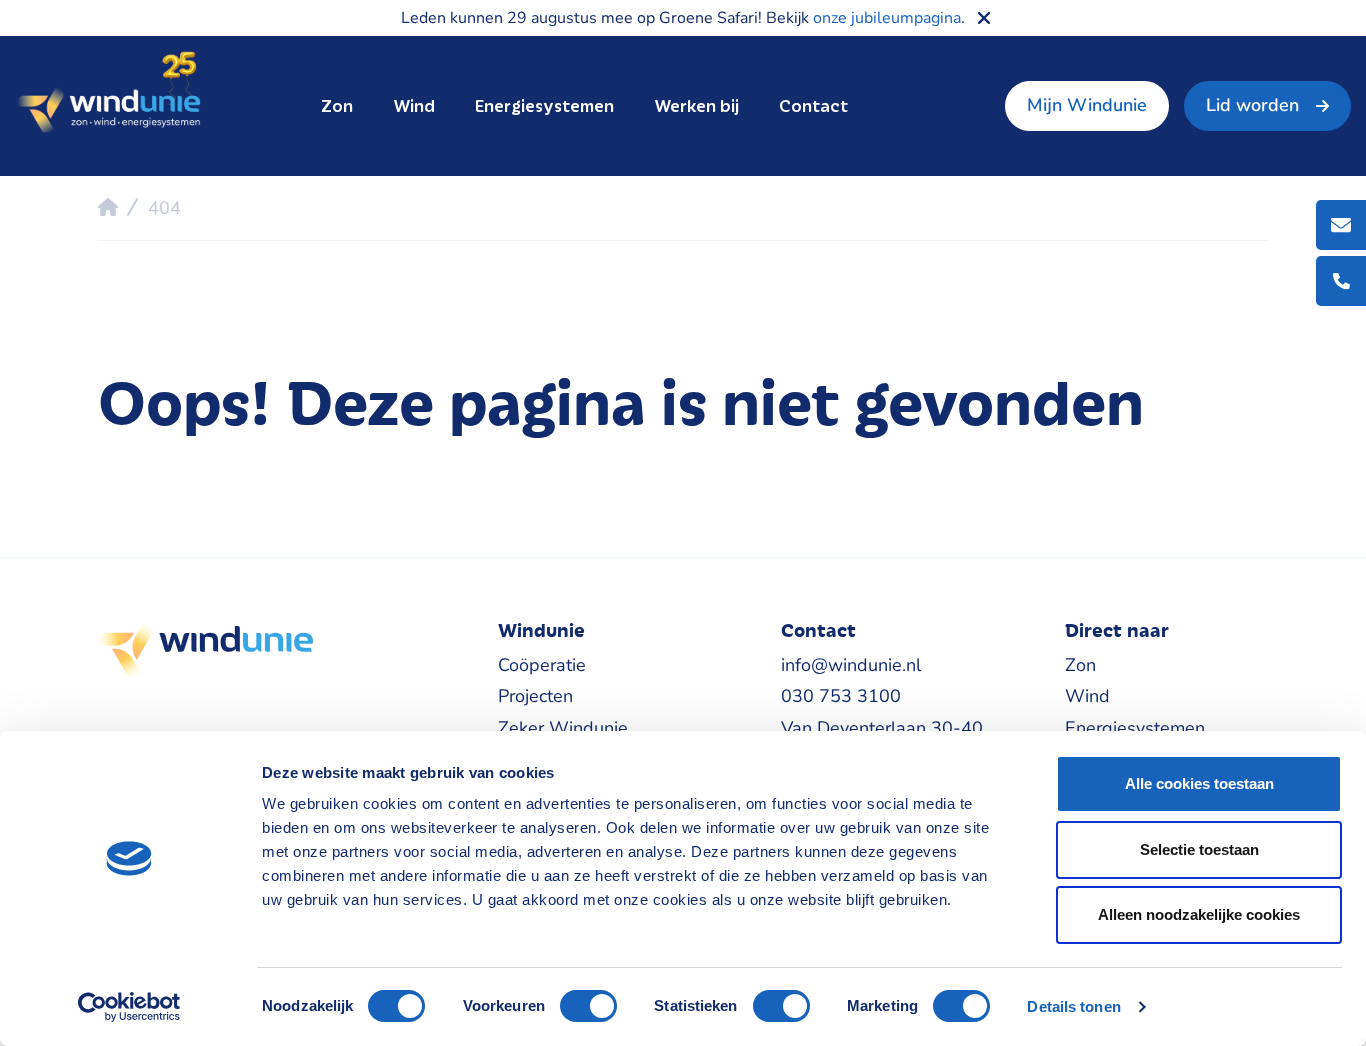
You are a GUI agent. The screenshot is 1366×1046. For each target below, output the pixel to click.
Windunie (108, 93)
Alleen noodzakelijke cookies (1199, 914)
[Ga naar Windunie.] (108, 207)
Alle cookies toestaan (1199, 783)
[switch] (588, 1006)
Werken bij (696, 106)
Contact (813, 106)
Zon (337, 106)
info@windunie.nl (851, 665)
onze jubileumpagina (887, 18)
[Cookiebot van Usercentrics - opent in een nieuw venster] (129, 1007)
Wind (414, 106)
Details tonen (1073, 1006)
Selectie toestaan (1199, 849)
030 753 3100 (841, 696)
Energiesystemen (544, 106)
